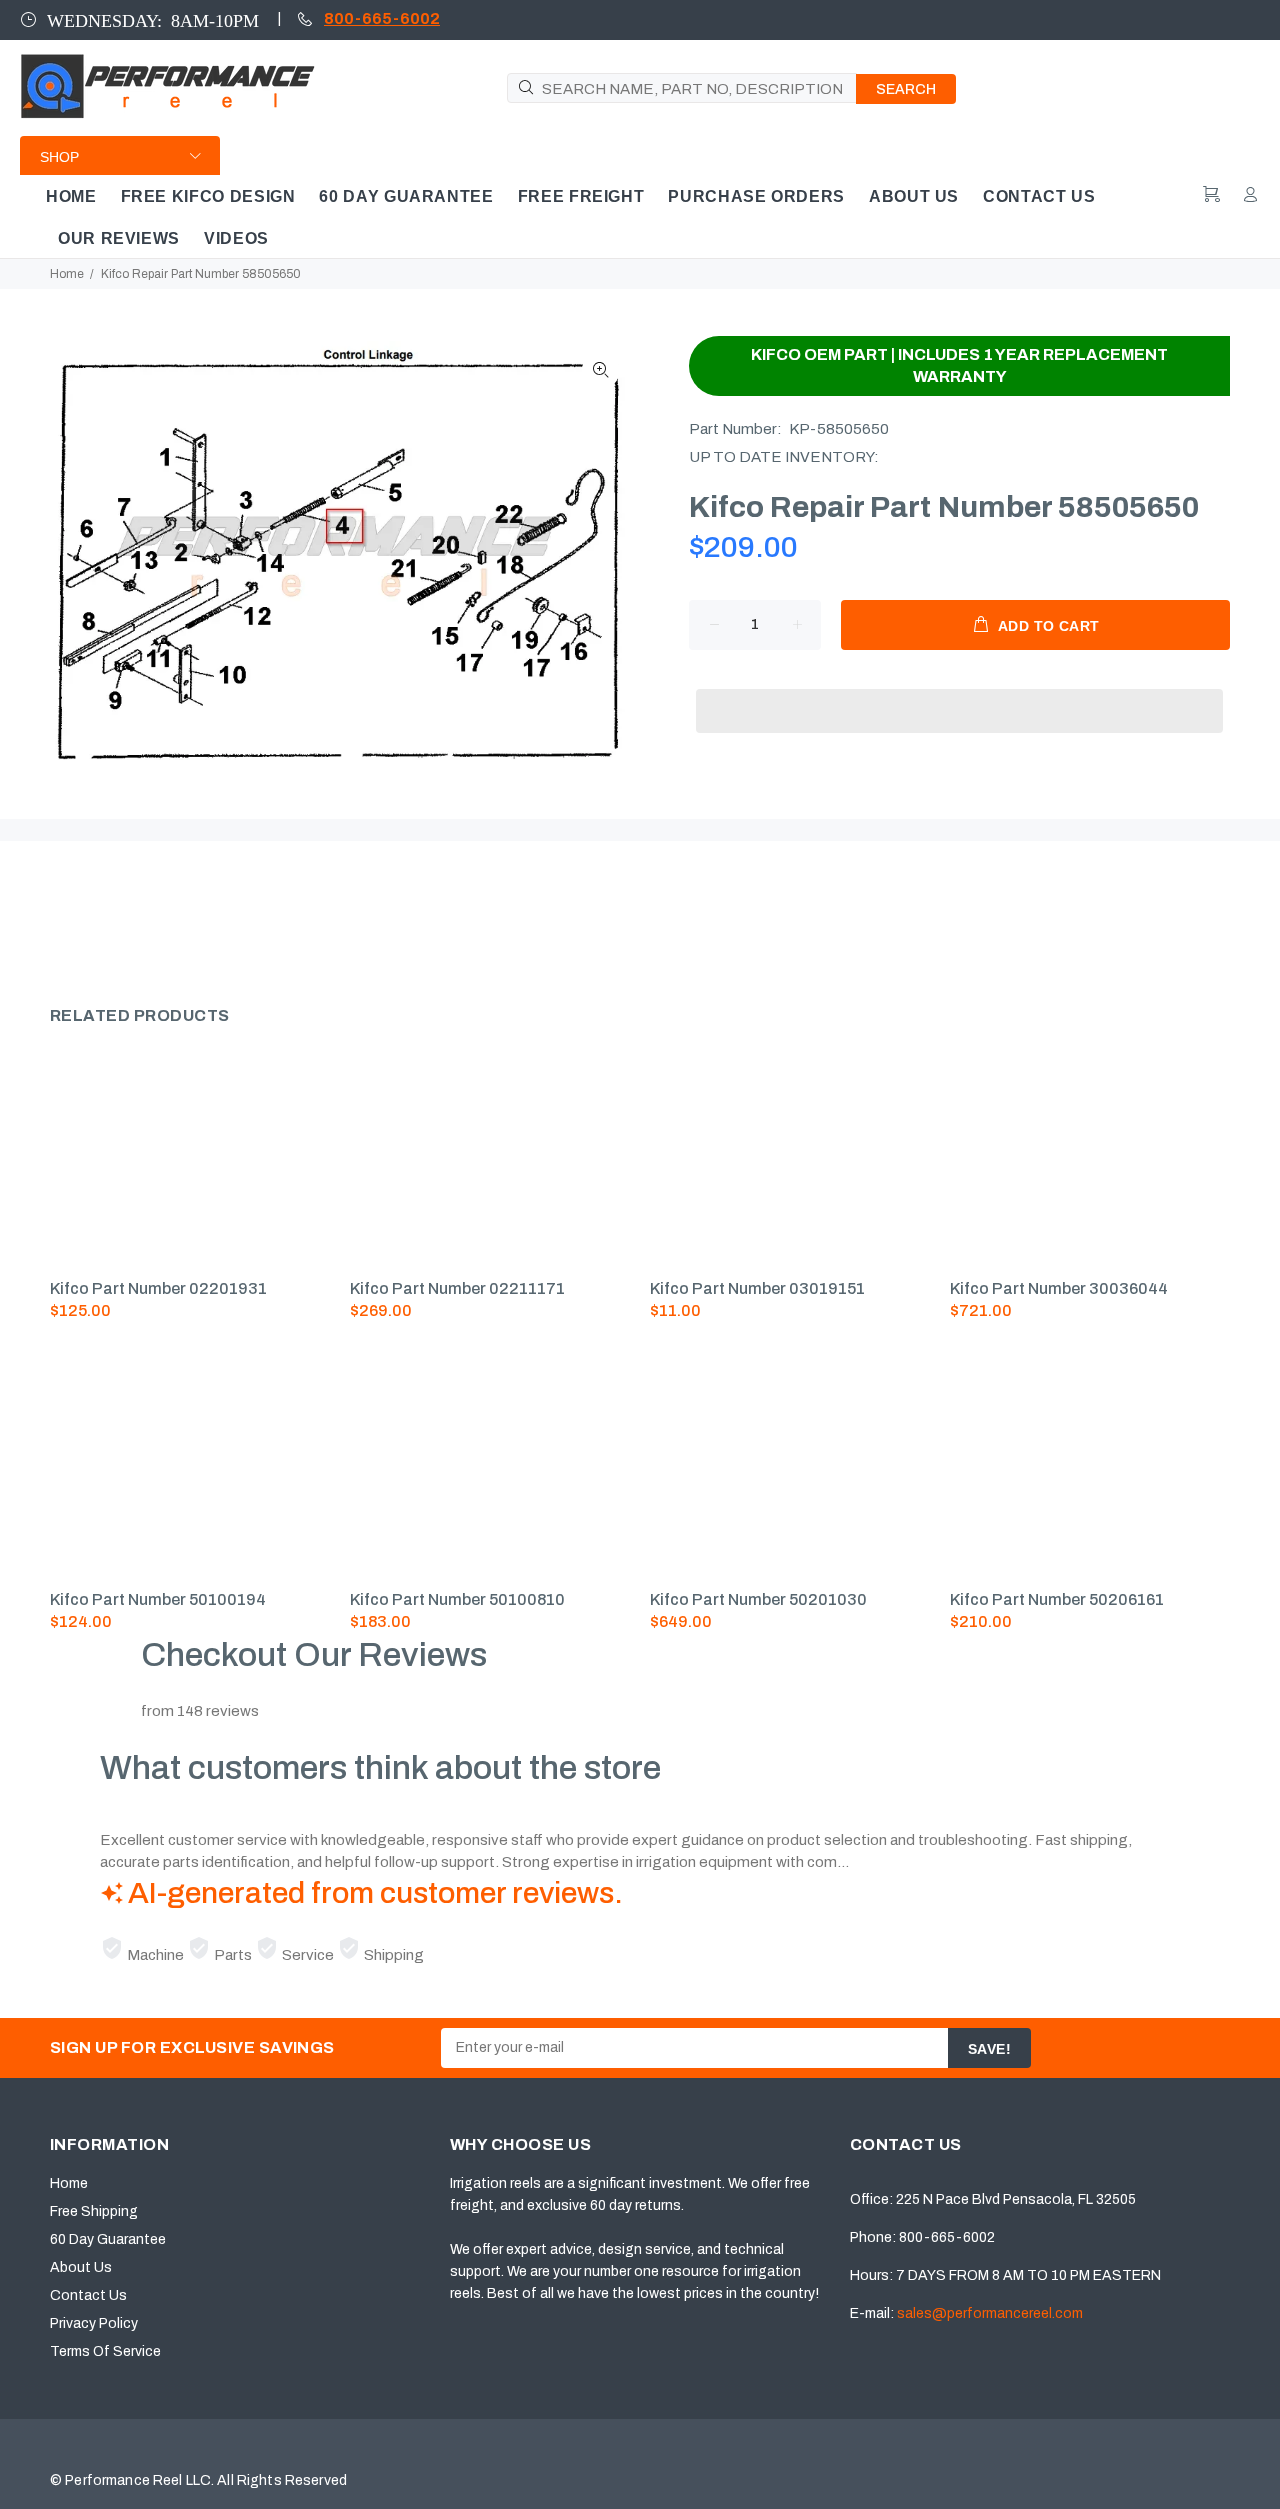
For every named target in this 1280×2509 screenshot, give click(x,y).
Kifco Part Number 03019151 (757, 1288)
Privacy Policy (94, 2323)
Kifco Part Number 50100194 (158, 1599)
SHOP (59, 157)
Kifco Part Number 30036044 (1059, 1288)
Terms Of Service (105, 2351)
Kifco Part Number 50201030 (758, 1599)
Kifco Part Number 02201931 (158, 1288)
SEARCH (906, 89)
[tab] (49, 915)
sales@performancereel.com (990, 2313)
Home (67, 274)
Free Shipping (94, 2211)
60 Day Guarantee (108, 2239)
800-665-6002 (382, 18)
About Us (81, 2267)
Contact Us (88, 2295)
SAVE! (989, 2049)
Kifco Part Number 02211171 (457, 1288)
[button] (959, 692)
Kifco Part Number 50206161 (1057, 1599)
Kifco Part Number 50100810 (457, 1599)
